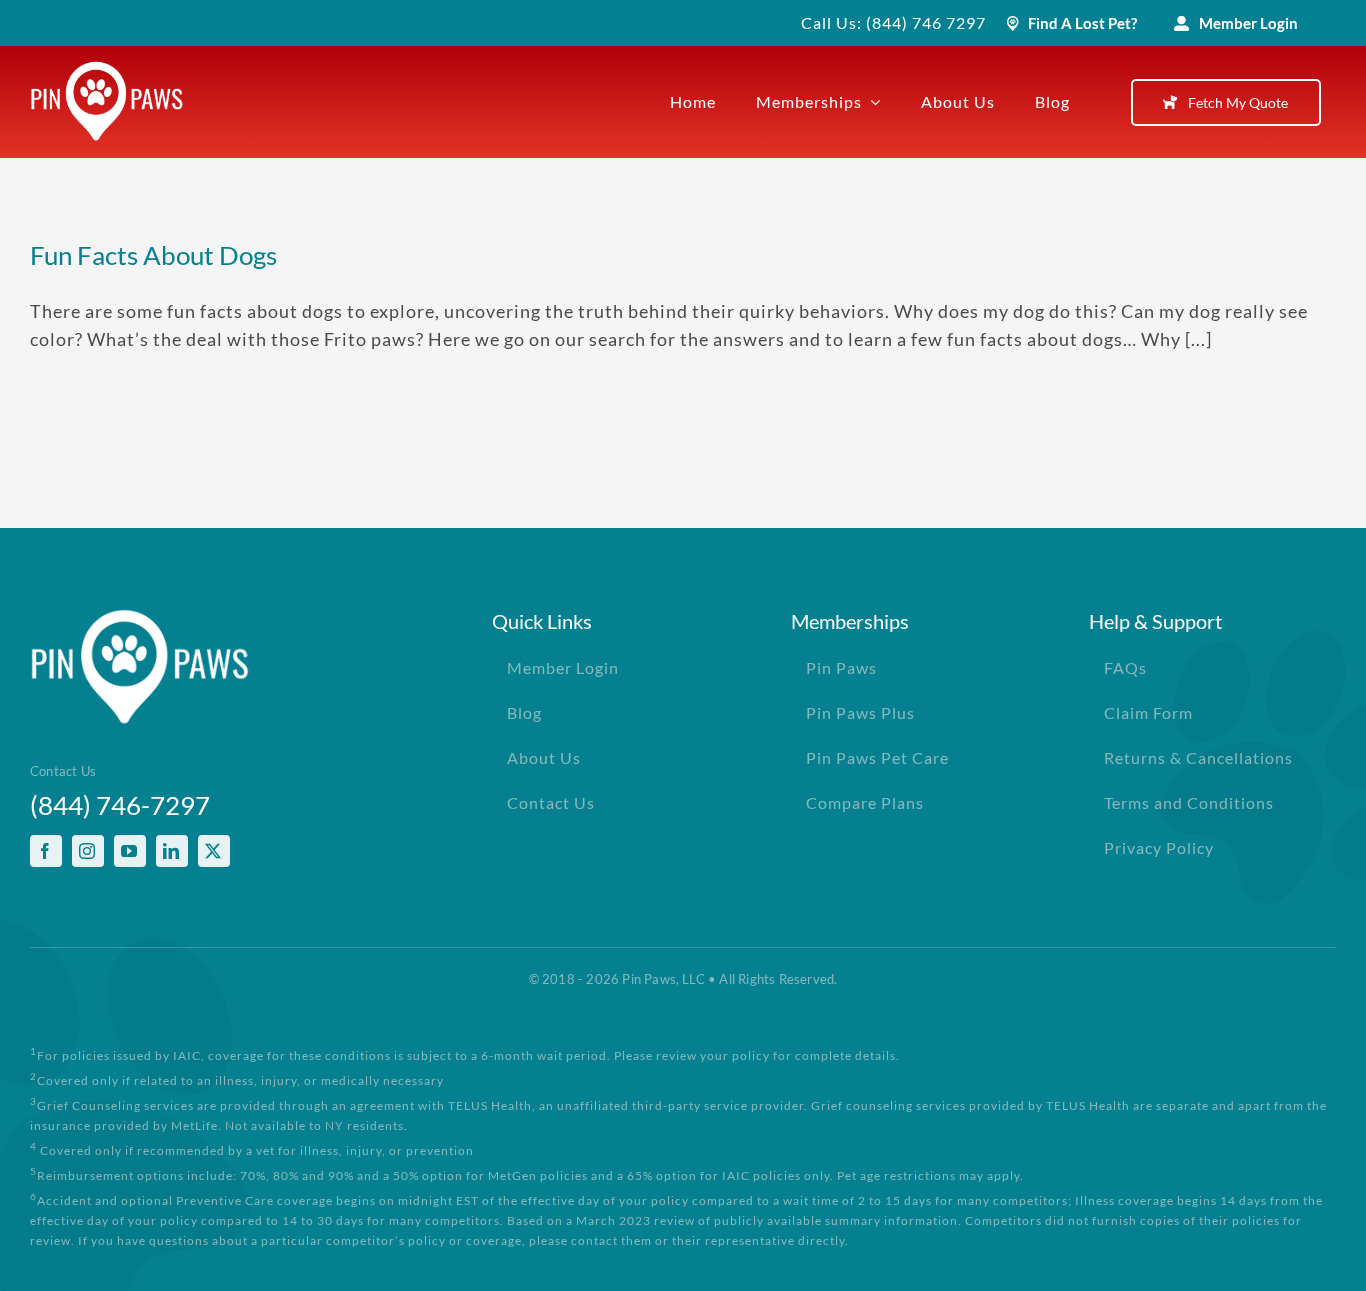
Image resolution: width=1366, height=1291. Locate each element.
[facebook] (46, 851)
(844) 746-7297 (120, 805)
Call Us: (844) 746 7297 (893, 22)
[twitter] (214, 851)
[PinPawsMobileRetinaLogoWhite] (107, 70)
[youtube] (130, 851)
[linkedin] (172, 851)
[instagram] (88, 851)
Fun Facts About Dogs (153, 255)
